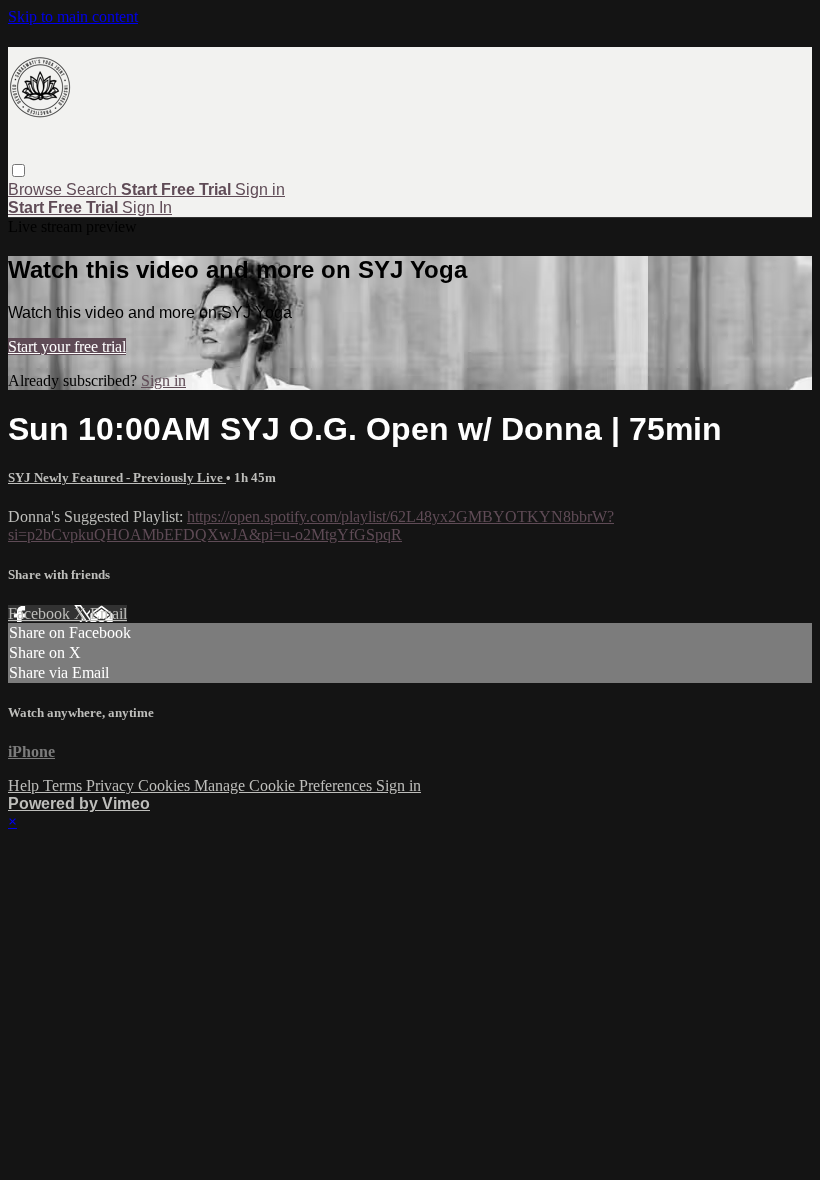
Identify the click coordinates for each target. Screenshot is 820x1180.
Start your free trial (67, 346)
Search (93, 189)
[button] (18, 170)
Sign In (147, 207)
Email (108, 613)
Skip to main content (73, 16)
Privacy (112, 785)
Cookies (166, 785)
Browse (37, 189)
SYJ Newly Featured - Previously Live (117, 477)
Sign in (260, 189)
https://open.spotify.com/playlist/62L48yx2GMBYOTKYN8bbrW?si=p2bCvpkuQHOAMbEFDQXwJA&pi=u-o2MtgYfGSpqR (311, 525)
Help (25, 785)
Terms (64, 785)
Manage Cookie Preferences (285, 785)
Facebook (41, 613)
